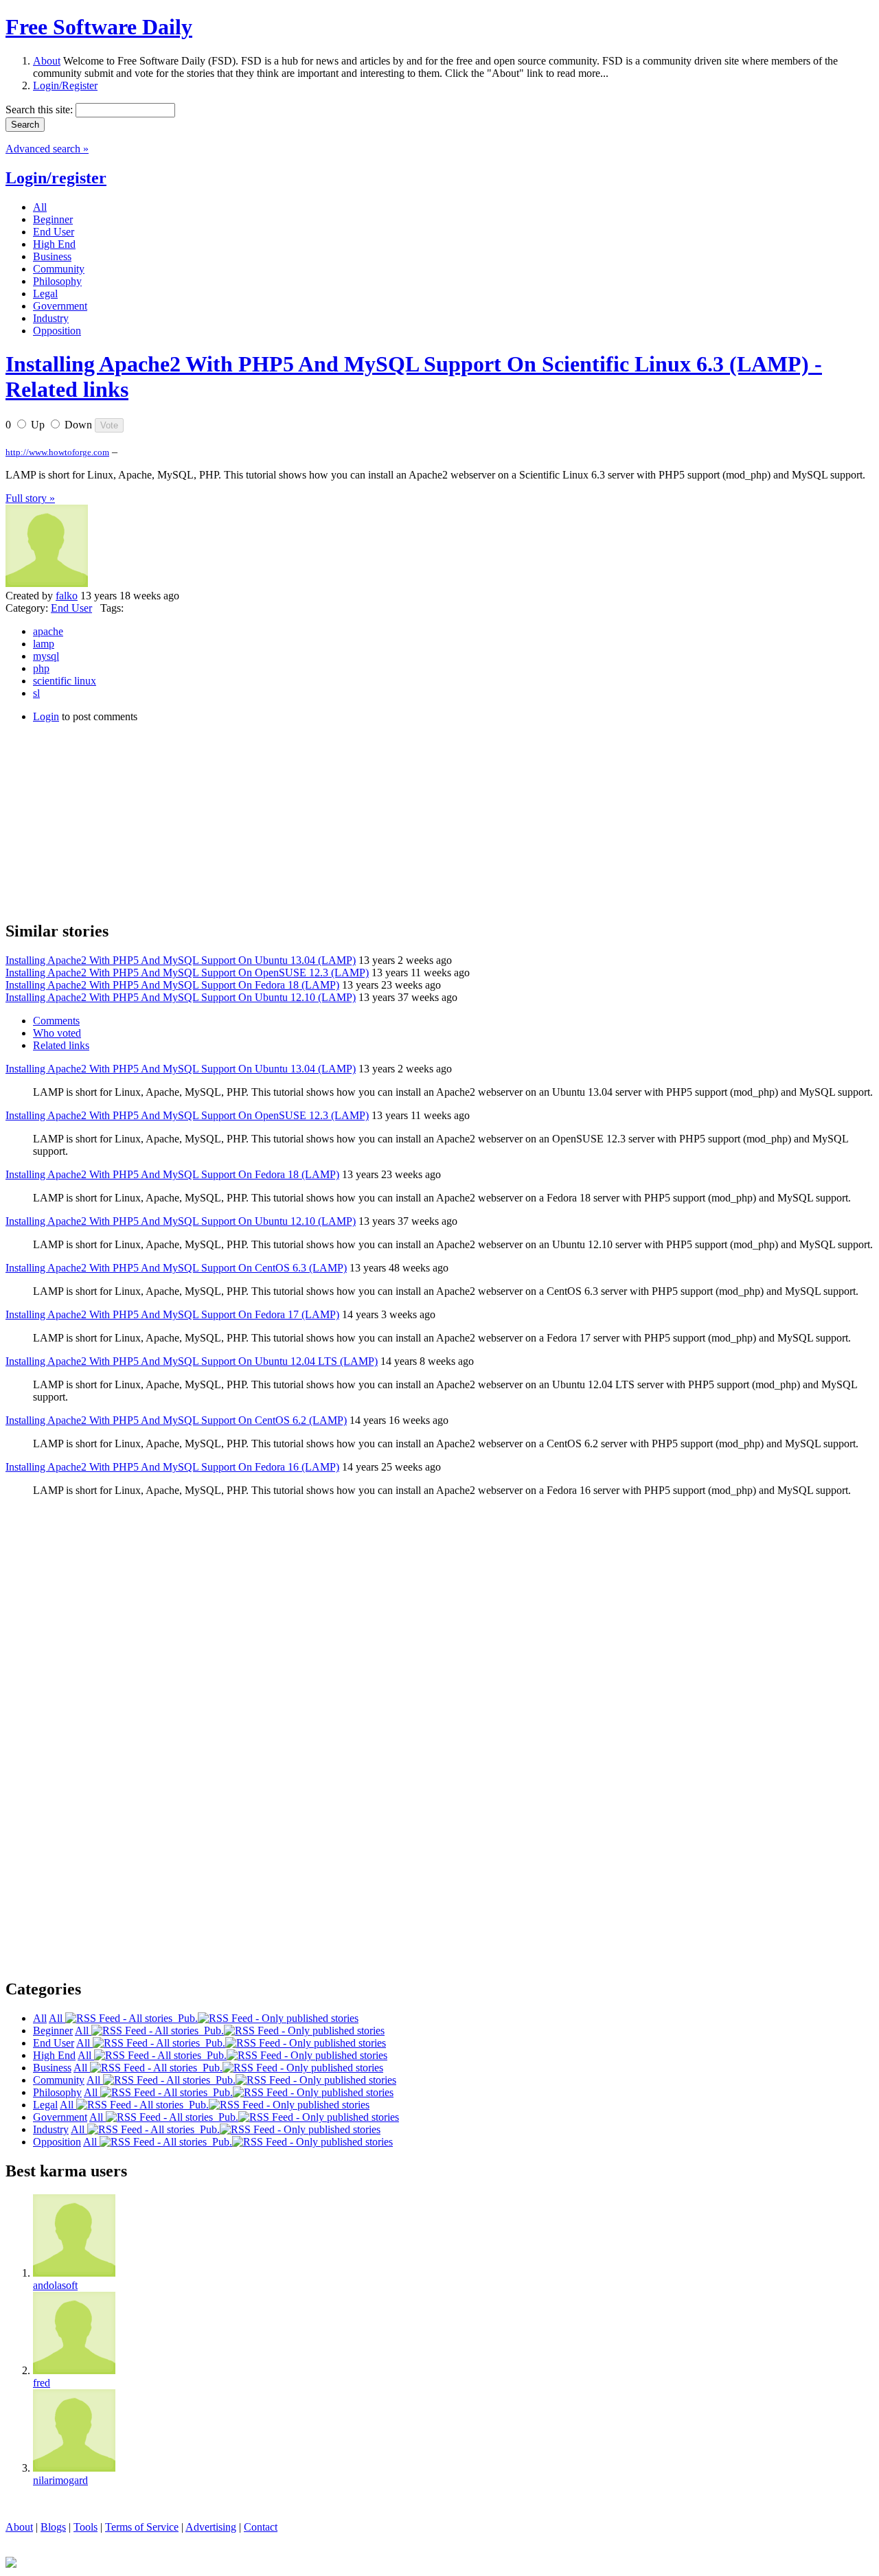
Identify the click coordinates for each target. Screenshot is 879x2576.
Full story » (30, 498)
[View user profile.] (47, 583)
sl (36, 693)
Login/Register (65, 85)
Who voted (57, 1033)
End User (71, 608)
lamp (44, 644)
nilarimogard (60, 2480)
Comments (56, 1021)
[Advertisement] (109, 820)
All (57, 2018)
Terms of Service (142, 2527)
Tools (85, 2527)
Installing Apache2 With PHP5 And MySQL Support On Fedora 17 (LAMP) (172, 1314)
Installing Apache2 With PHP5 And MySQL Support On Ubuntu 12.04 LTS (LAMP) (192, 1361)
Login (46, 716)
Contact (261, 2527)
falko (67, 596)
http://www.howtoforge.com (57, 452)
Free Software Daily (99, 27)
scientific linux (65, 681)
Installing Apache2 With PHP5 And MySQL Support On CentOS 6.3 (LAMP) (176, 1268)
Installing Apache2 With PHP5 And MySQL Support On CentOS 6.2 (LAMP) (176, 1420)
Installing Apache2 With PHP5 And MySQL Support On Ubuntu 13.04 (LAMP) (181, 960)
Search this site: (41, 110)
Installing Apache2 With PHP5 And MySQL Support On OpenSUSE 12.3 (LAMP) (187, 973)
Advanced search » (47, 149)
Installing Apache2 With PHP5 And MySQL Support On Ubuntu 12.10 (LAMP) (181, 997)
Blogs (53, 2527)
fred (42, 2383)
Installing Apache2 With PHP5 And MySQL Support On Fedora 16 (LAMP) (172, 1467)
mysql (46, 656)
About (47, 61)
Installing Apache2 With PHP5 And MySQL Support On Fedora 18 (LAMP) (172, 985)
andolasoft (55, 2285)
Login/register (56, 178)
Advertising (211, 2527)
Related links (61, 1045)
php (41, 668)
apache (48, 631)
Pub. (185, 2018)
